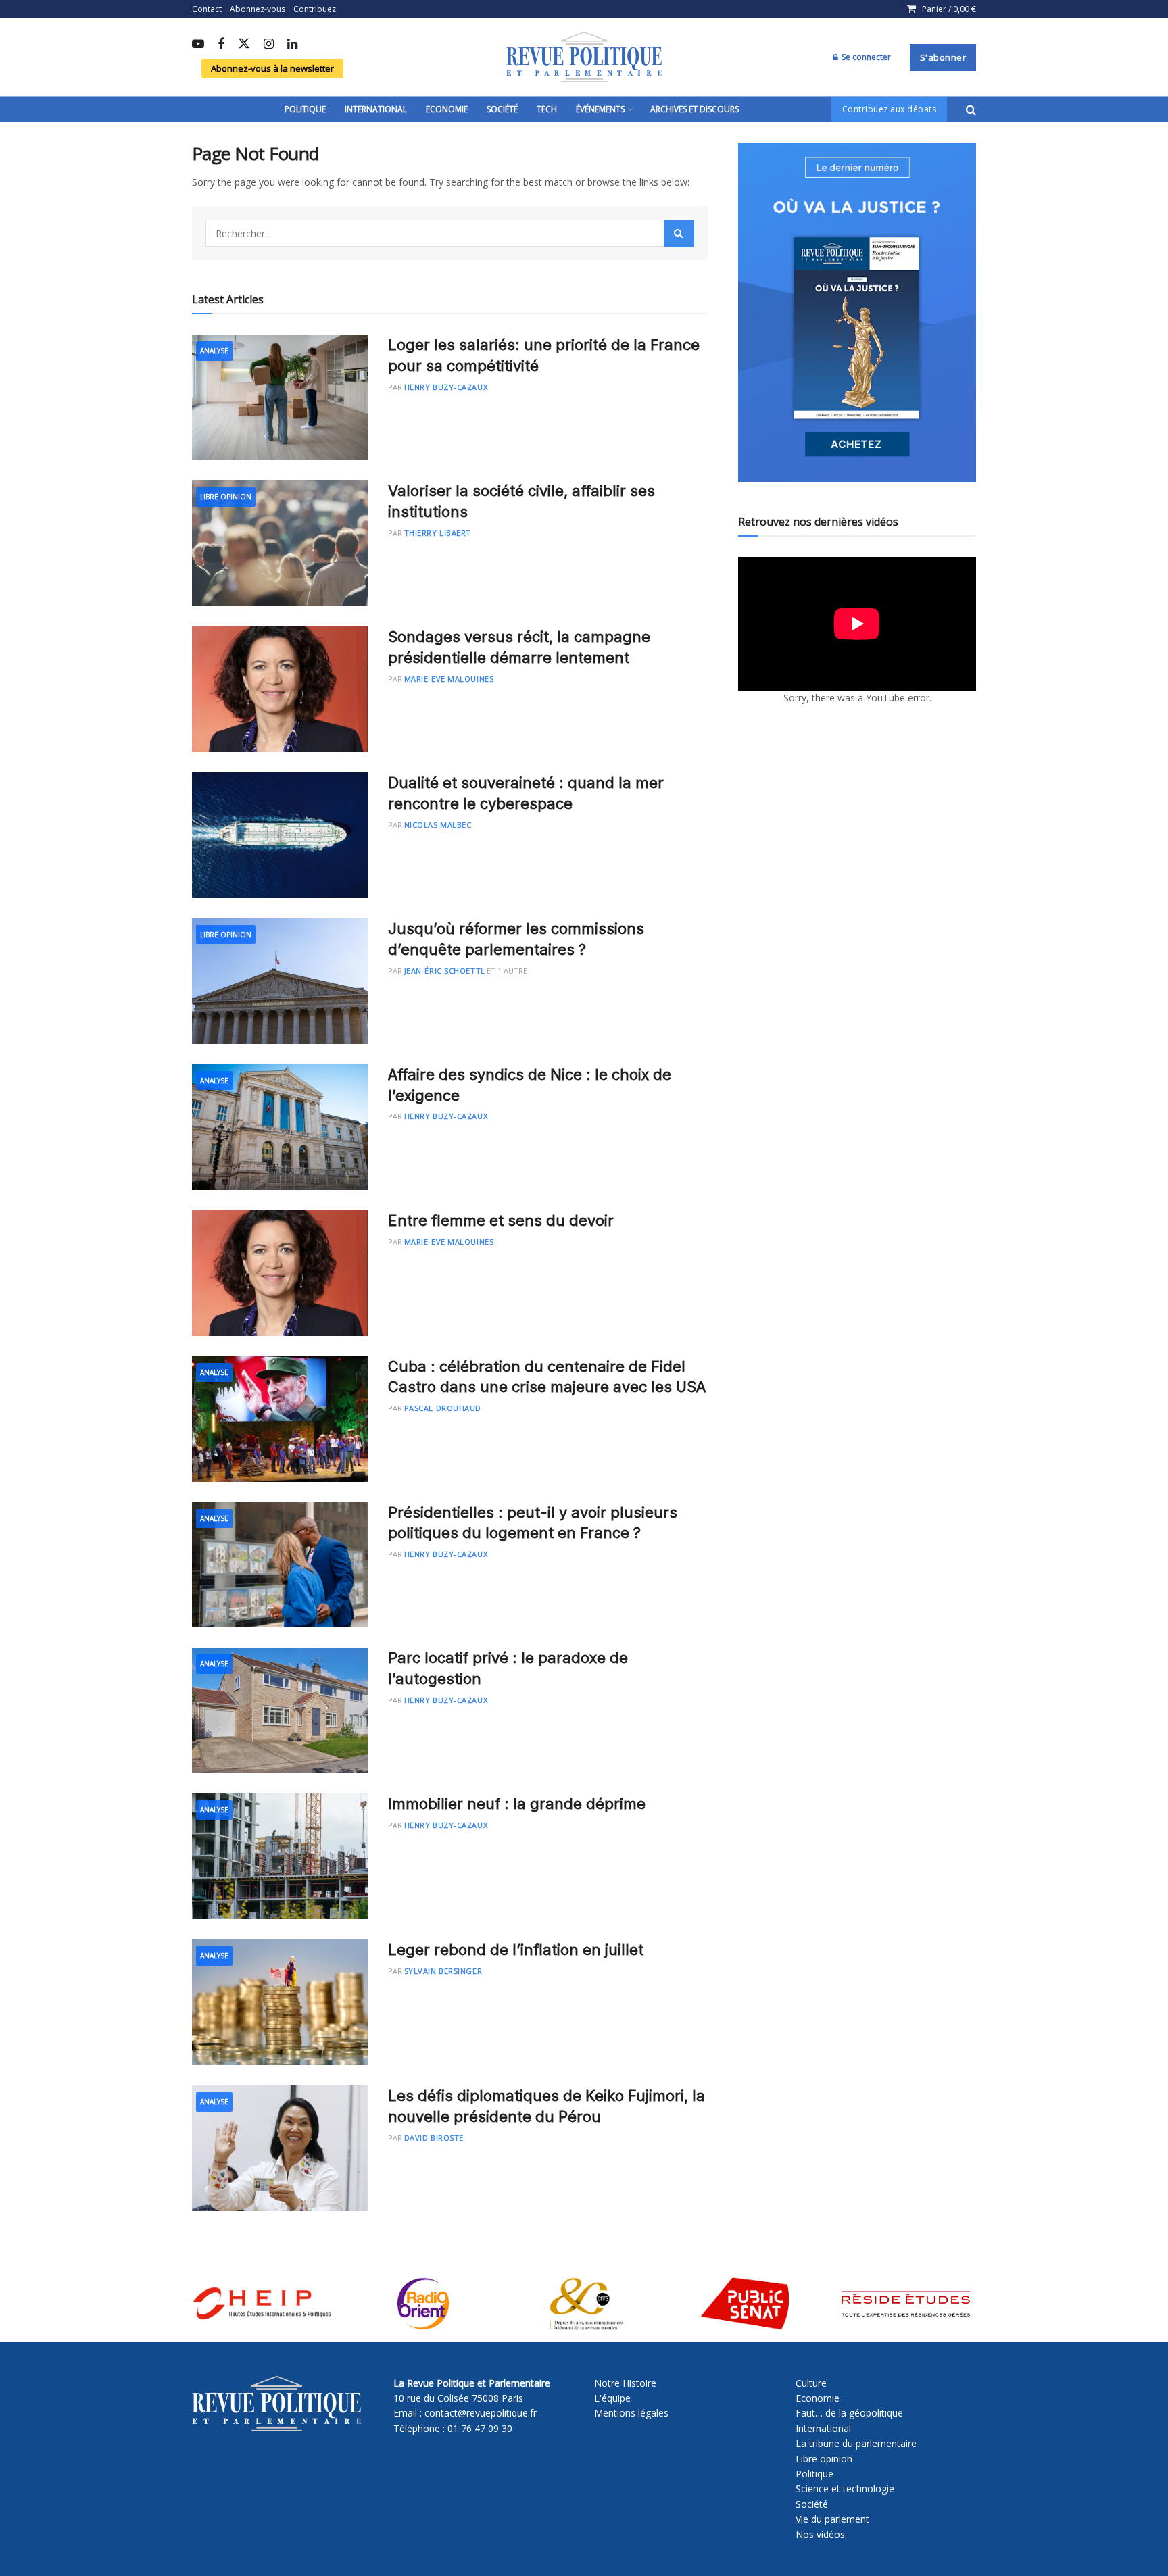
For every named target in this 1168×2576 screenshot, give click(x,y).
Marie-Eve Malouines (449, 679)
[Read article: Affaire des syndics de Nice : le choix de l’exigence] (280, 1127)
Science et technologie (845, 2488)
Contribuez (315, 9)
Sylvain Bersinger (443, 1971)
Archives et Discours (695, 109)
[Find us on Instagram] (269, 45)
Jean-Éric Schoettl (445, 971)
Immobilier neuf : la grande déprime (517, 1804)
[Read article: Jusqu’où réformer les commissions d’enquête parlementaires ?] (280, 981)
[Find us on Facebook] (221, 45)
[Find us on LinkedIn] (292, 45)
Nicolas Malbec (438, 825)
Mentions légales (631, 2413)
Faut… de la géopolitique (849, 2413)
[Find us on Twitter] (244, 44)
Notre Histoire (625, 2383)
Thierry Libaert (438, 533)
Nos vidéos (820, 2534)
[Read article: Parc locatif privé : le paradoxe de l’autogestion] (280, 1710)
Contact (207, 9)
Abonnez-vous (258, 9)
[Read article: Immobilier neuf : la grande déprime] (280, 1856)
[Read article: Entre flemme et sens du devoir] (280, 1273)
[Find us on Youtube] (198, 45)
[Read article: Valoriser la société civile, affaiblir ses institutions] (280, 543)
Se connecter (865, 57)
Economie (447, 109)
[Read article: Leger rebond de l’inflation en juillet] (280, 2002)
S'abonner (943, 57)
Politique (305, 109)
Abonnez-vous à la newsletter (272, 68)
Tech (547, 109)
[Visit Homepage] (584, 57)
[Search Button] (971, 109)
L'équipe (612, 2398)
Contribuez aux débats (890, 109)
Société (502, 109)
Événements (600, 109)
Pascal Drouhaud (443, 1408)
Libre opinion (824, 2459)
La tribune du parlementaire (856, 2443)
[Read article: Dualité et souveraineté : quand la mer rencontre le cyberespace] (280, 835)
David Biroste (434, 2138)
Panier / (949, 9)
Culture (811, 2383)
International (376, 109)
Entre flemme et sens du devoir (501, 1220)
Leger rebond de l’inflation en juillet (516, 1950)
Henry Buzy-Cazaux (446, 387)
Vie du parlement (832, 2519)
